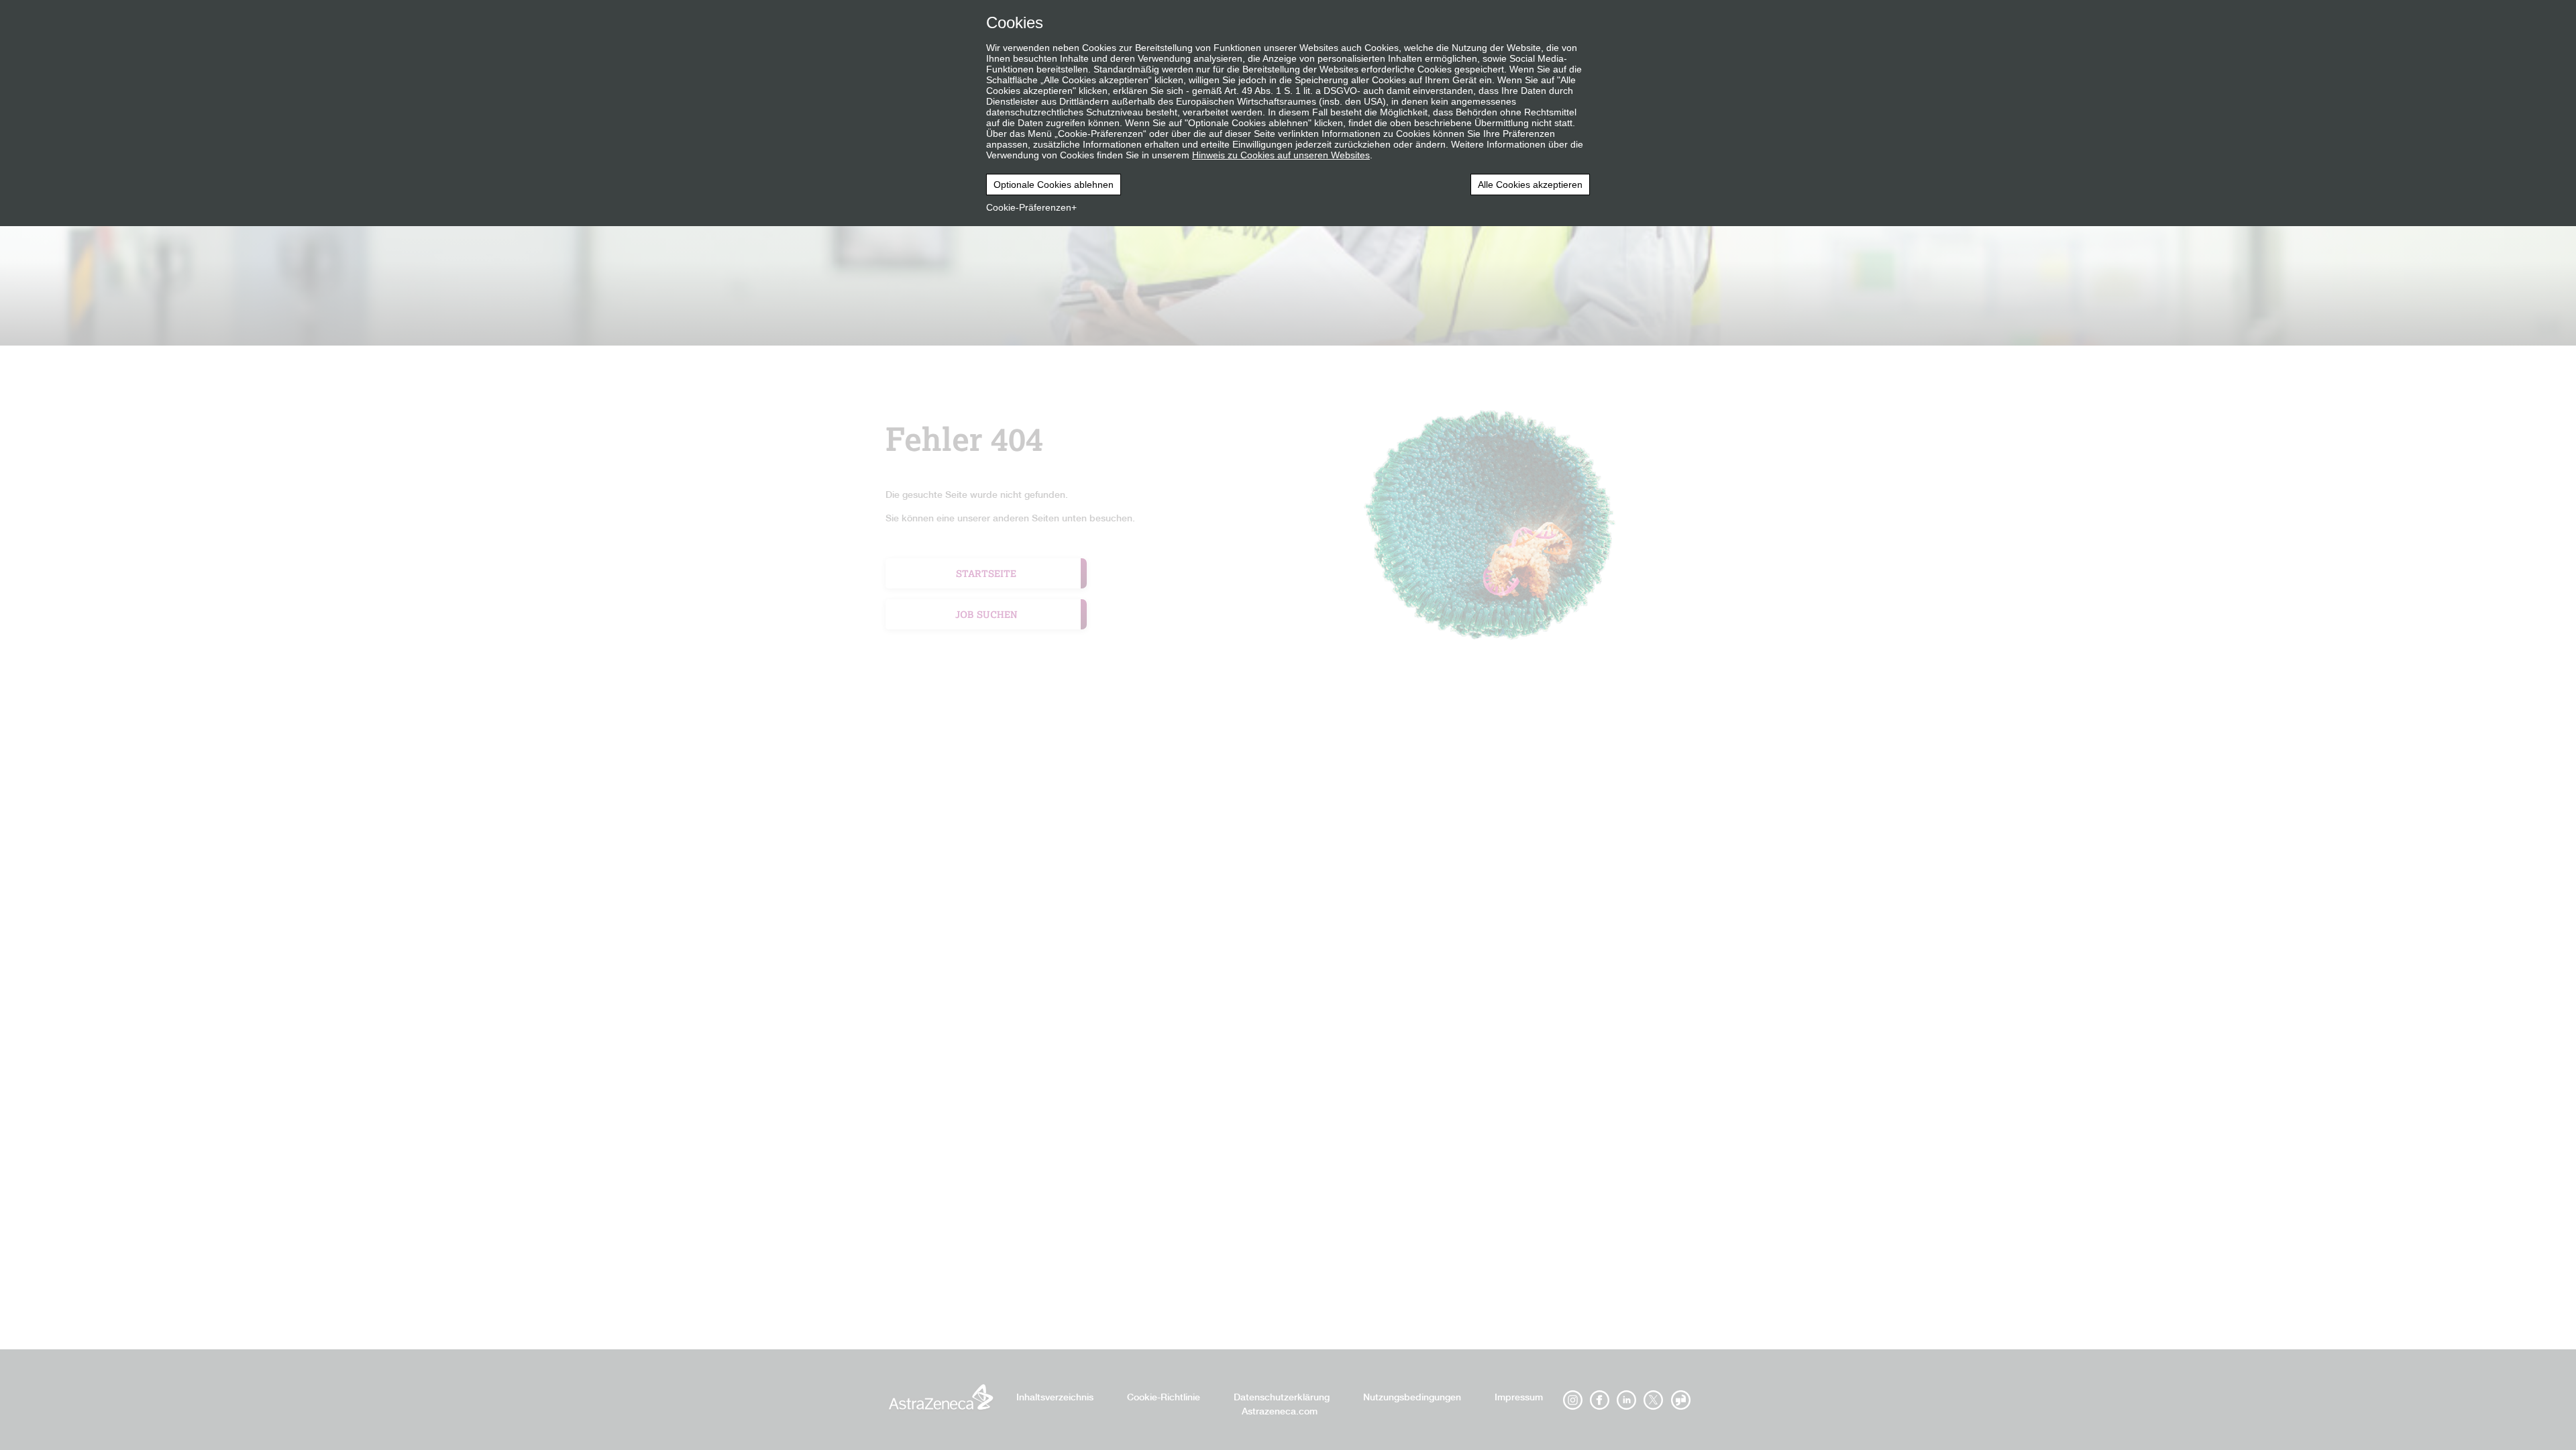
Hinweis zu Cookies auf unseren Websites (1281, 155)
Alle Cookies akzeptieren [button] (1530, 185)
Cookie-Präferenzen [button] (1029, 207)
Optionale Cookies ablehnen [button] (1054, 185)
